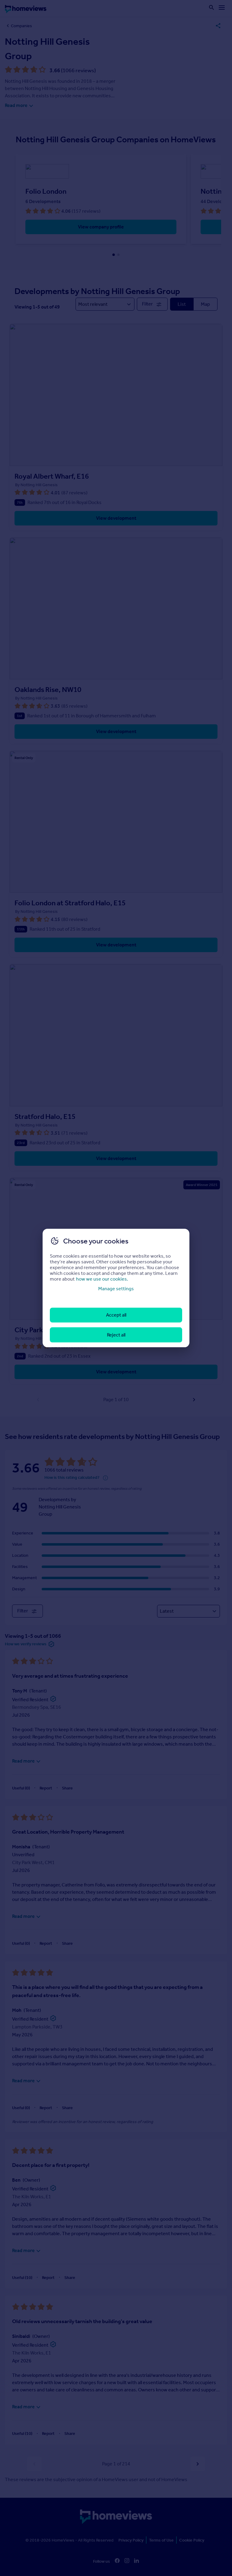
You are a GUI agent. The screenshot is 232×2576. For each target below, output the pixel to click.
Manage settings (116, 1289)
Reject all (116, 1335)
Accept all (116, 1315)
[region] (116, 1288)
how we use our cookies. (102, 1279)
